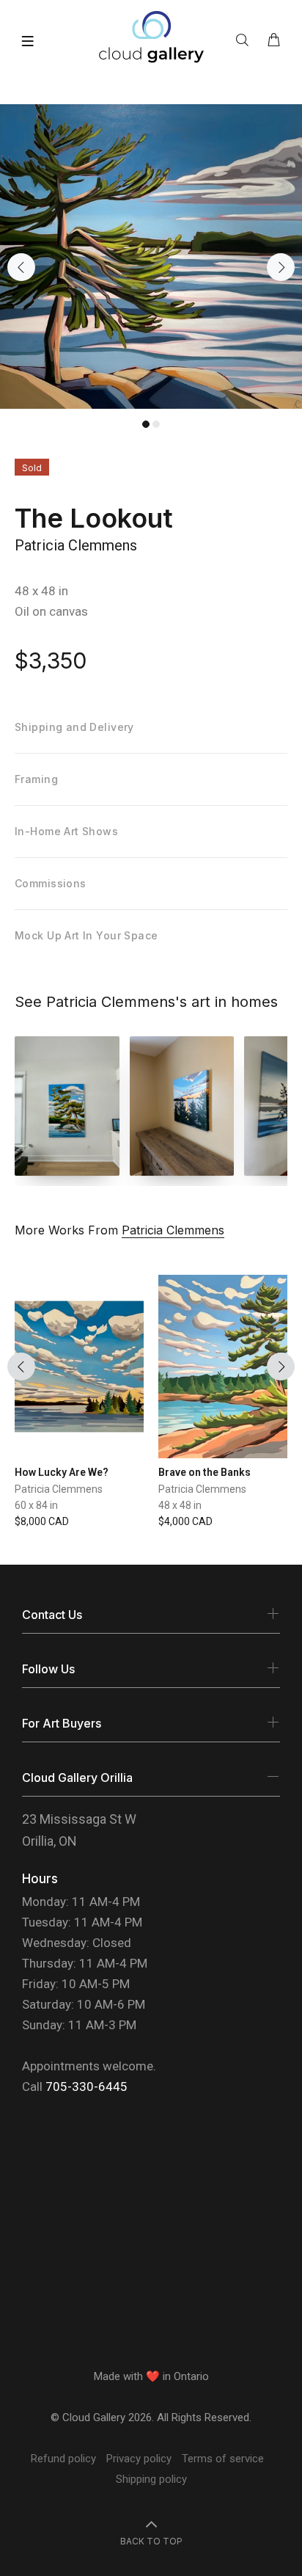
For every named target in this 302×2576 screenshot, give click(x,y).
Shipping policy (151, 2479)
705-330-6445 (86, 2086)
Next (281, 267)
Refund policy (63, 2459)
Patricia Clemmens (76, 545)
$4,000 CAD (185, 1521)
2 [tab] (156, 424)
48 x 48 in (41, 591)
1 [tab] (146, 424)
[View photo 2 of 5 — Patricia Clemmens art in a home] (182, 1106)
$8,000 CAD (42, 1521)
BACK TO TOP (151, 2541)
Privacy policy (139, 2459)
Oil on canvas (51, 611)
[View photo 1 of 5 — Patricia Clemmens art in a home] (67, 1106)
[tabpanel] (151, 256)
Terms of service (223, 2459)
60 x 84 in (36, 1505)
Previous (21, 267)
